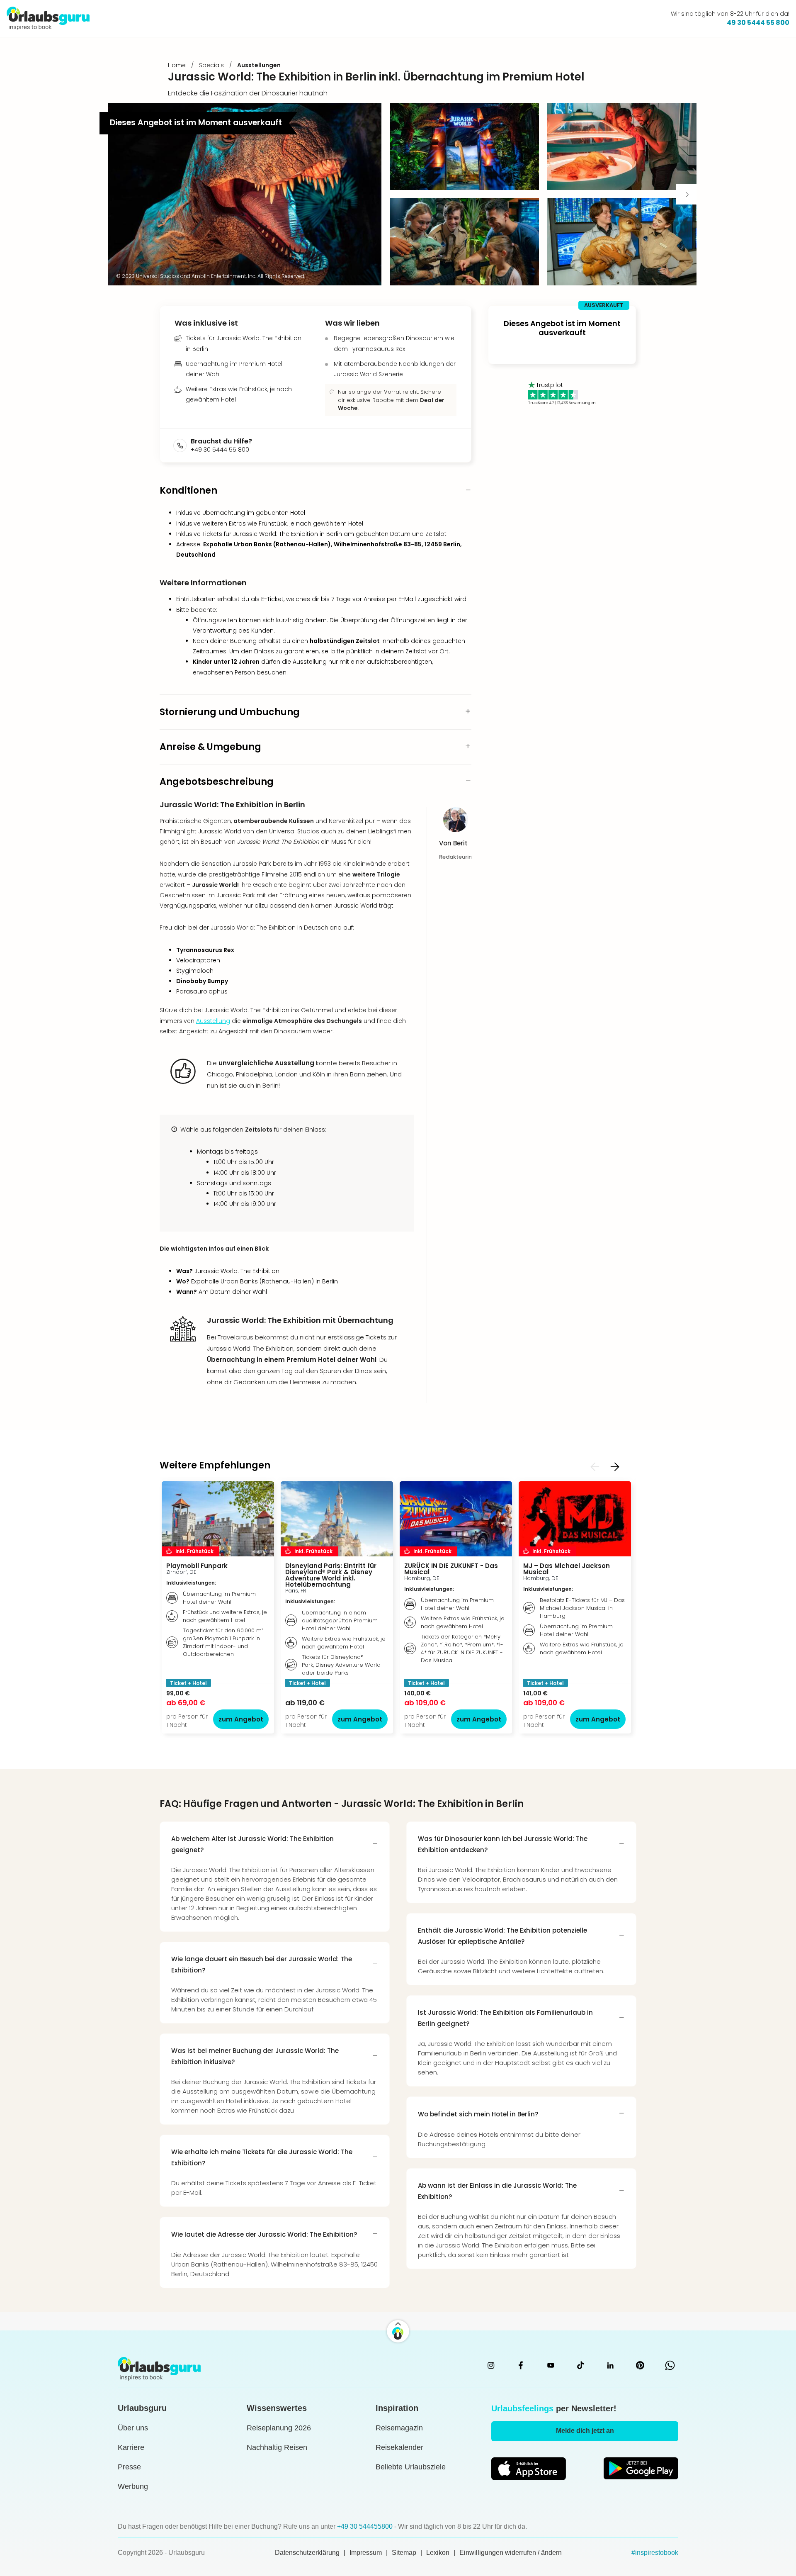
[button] (464, 147)
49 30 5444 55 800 (758, 23)
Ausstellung (213, 1021)
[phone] (182, 446)
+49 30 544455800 (366, 2526)
